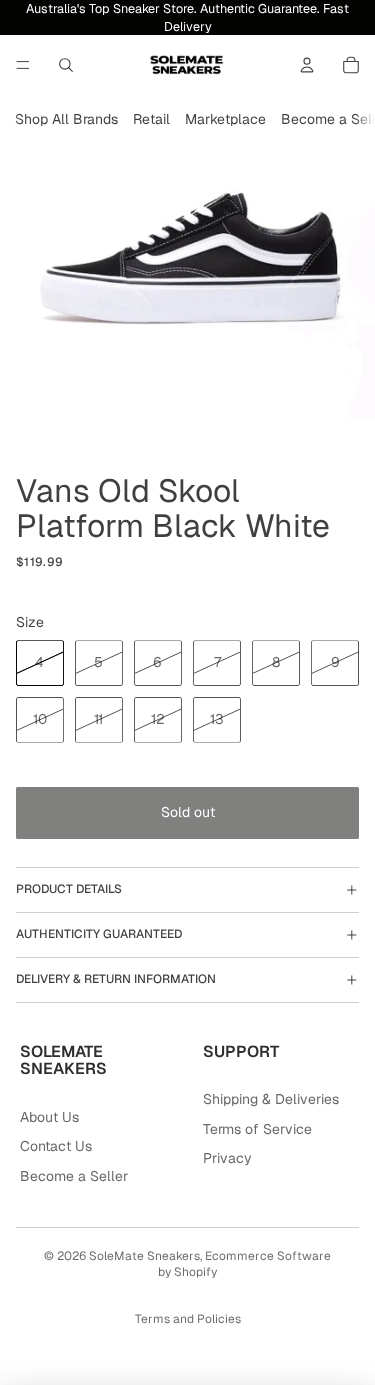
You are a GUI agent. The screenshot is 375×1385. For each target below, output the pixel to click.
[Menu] (23, 65)
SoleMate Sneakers (144, 1256)
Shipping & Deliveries (271, 1099)
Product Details (69, 889)
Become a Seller (74, 1176)
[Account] (307, 65)
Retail (151, 119)
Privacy (227, 1158)
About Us (49, 1117)
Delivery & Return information (116, 979)
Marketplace (225, 119)
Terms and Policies (188, 1319)
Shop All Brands (66, 119)
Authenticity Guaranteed (99, 934)
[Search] (66, 65)
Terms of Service (257, 1129)
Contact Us (56, 1146)
